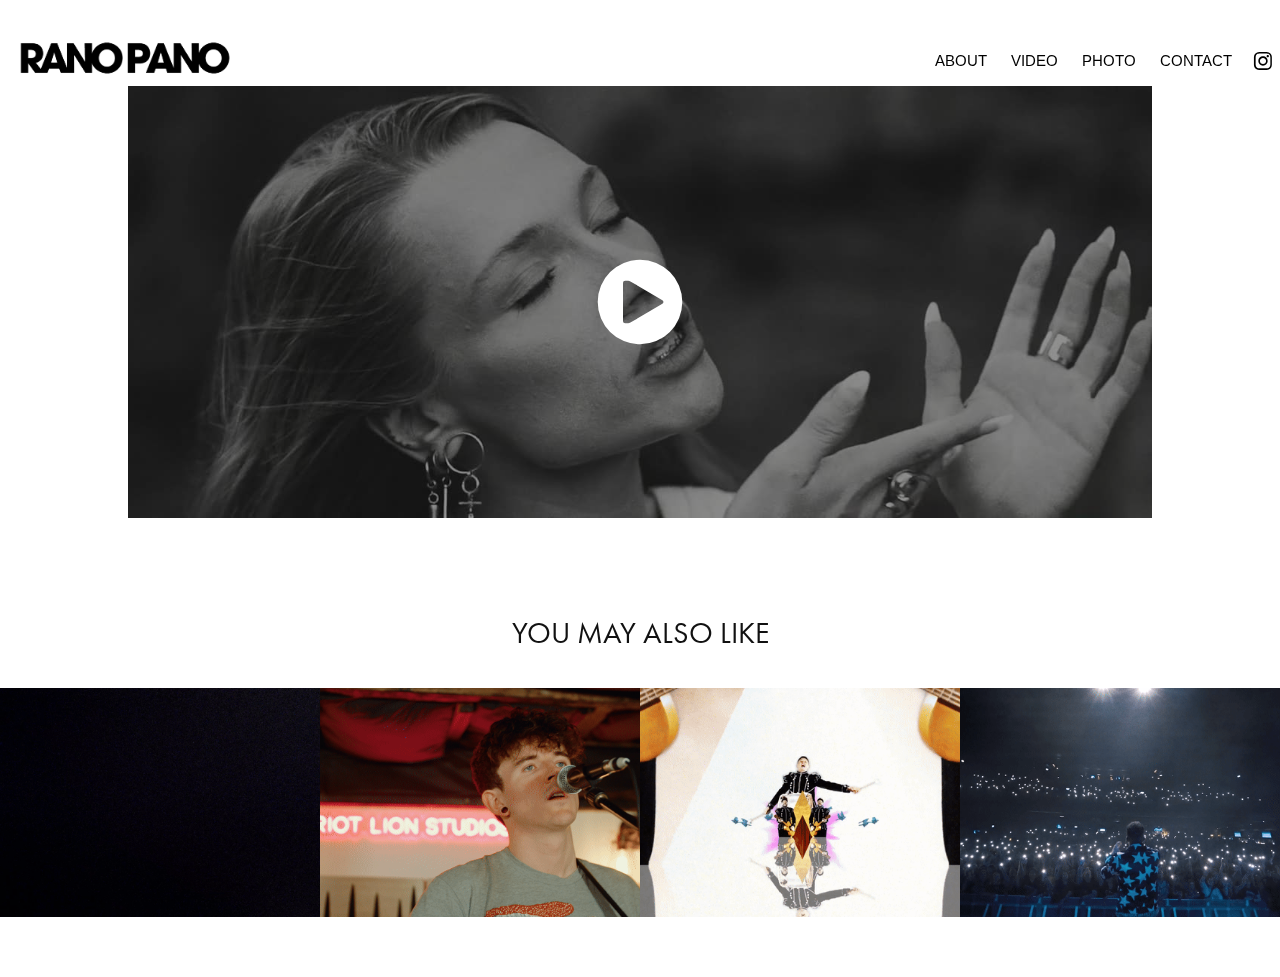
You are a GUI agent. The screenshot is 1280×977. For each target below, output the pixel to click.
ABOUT (961, 60)
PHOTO (1109, 60)
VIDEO (1034, 60)
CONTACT (1196, 60)
